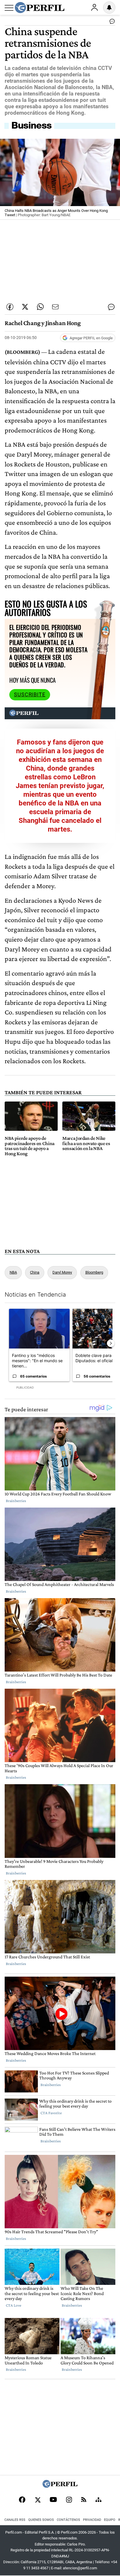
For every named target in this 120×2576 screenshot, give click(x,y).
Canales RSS (15, 2520)
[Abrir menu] (9, 8)
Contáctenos (68, 2520)
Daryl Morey (62, 1272)
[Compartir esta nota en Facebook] (10, 307)
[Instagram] (69, 2500)
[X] (38, 2500)
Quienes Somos (41, 2520)
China (35, 1272)
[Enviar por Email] (55, 307)
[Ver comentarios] (111, 23)
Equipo (110, 2520)
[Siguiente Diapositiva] (111, 1343)
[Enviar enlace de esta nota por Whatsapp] (40, 307)
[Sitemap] (98, 2500)
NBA (13, 1272)
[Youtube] (53, 2500)
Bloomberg (94, 1272)
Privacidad (92, 2520)
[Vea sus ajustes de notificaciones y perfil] (109, 8)
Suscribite (30, 695)
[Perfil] (60, 2486)
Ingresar (94, 8)
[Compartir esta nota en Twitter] (25, 307)
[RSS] (84, 2500)
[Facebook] (22, 2500)
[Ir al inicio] (40, 8)
